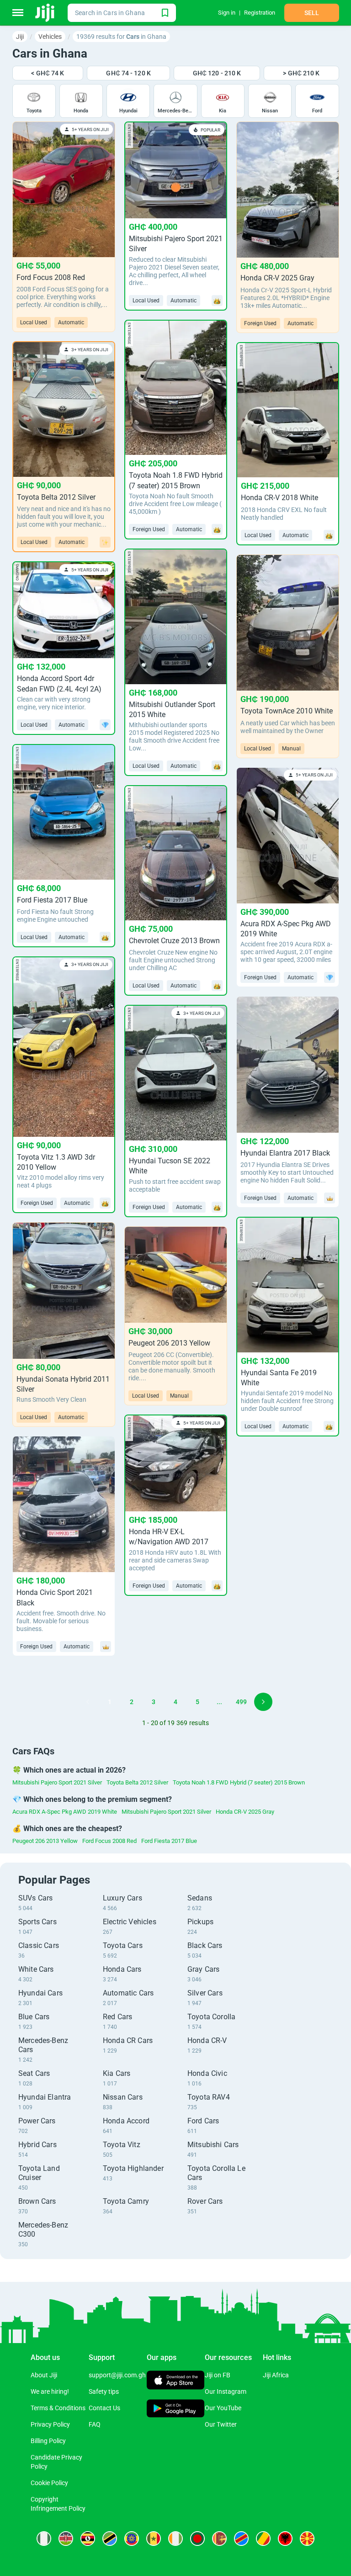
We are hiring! (50, 2391)
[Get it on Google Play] (176, 2409)
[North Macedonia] (307, 2539)
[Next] (263, 1702)
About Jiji (44, 2375)
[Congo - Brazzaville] (263, 2539)
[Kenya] (66, 2539)
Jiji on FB (218, 2375)
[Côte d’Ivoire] (175, 2539)
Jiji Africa (276, 2375)
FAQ (95, 2424)
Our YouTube (223, 2408)
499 (241, 1702)
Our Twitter (221, 2424)
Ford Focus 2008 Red (109, 1841)
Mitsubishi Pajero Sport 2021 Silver (57, 1782)
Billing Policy (48, 2441)
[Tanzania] (110, 2539)
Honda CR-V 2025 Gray (245, 1812)
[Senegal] (154, 2539)
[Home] (45, 13)
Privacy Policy (50, 2424)
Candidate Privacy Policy (56, 2462)
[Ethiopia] (132, 2539)
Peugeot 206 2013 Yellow (45, 1841)
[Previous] (88, 1702)
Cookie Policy (49, 2483)
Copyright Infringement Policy (58, 2504)
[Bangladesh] (197, 2539)
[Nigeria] (44, 2539)
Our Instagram (226, 2391)
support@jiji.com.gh (117, 2375)
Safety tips (104, 2391)
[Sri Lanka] (219, 2539)
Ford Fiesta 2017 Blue (169, 1841)
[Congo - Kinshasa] (241, 2539)
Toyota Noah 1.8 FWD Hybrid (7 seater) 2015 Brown (239, 1782)
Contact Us (104, 2408)
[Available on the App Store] (176, 2381)
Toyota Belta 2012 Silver (137, 1782)
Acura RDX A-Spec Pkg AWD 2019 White (65, 1812)
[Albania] (285, 2539)
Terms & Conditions (58, 2408)
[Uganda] (88, 2539)
